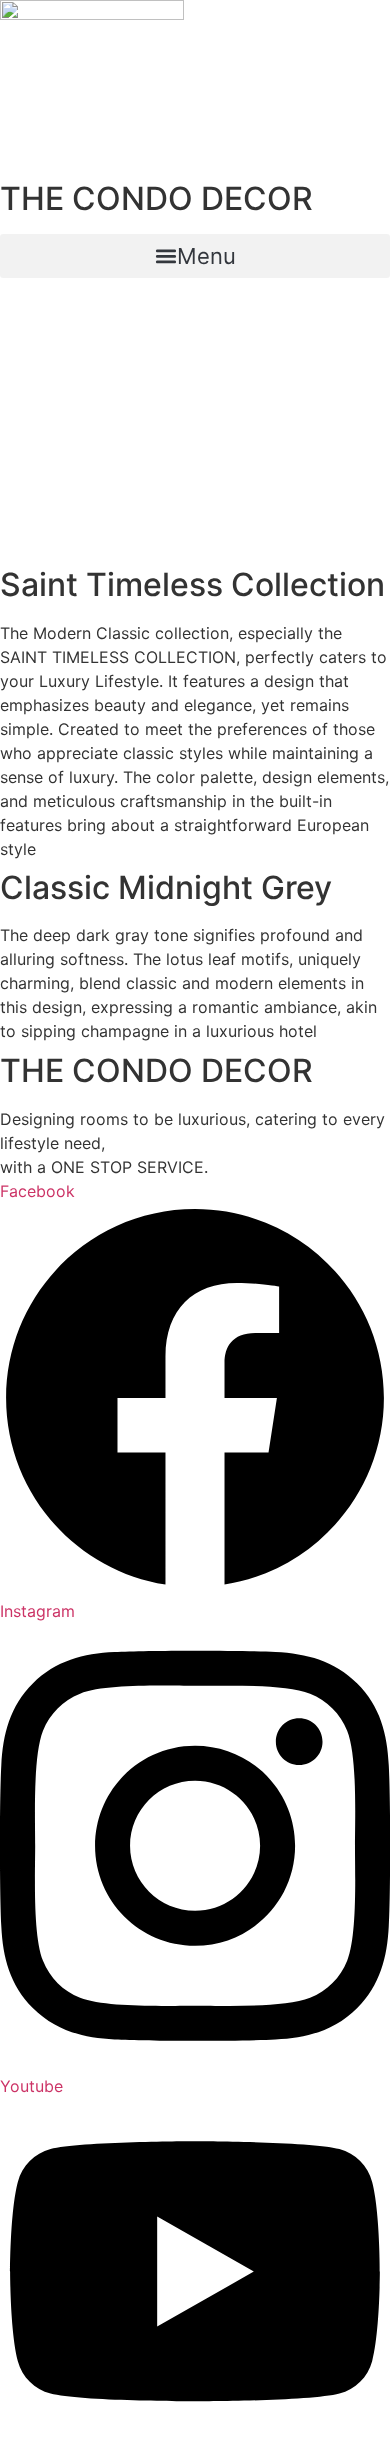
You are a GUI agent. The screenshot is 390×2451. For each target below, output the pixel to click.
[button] (195, 256)
